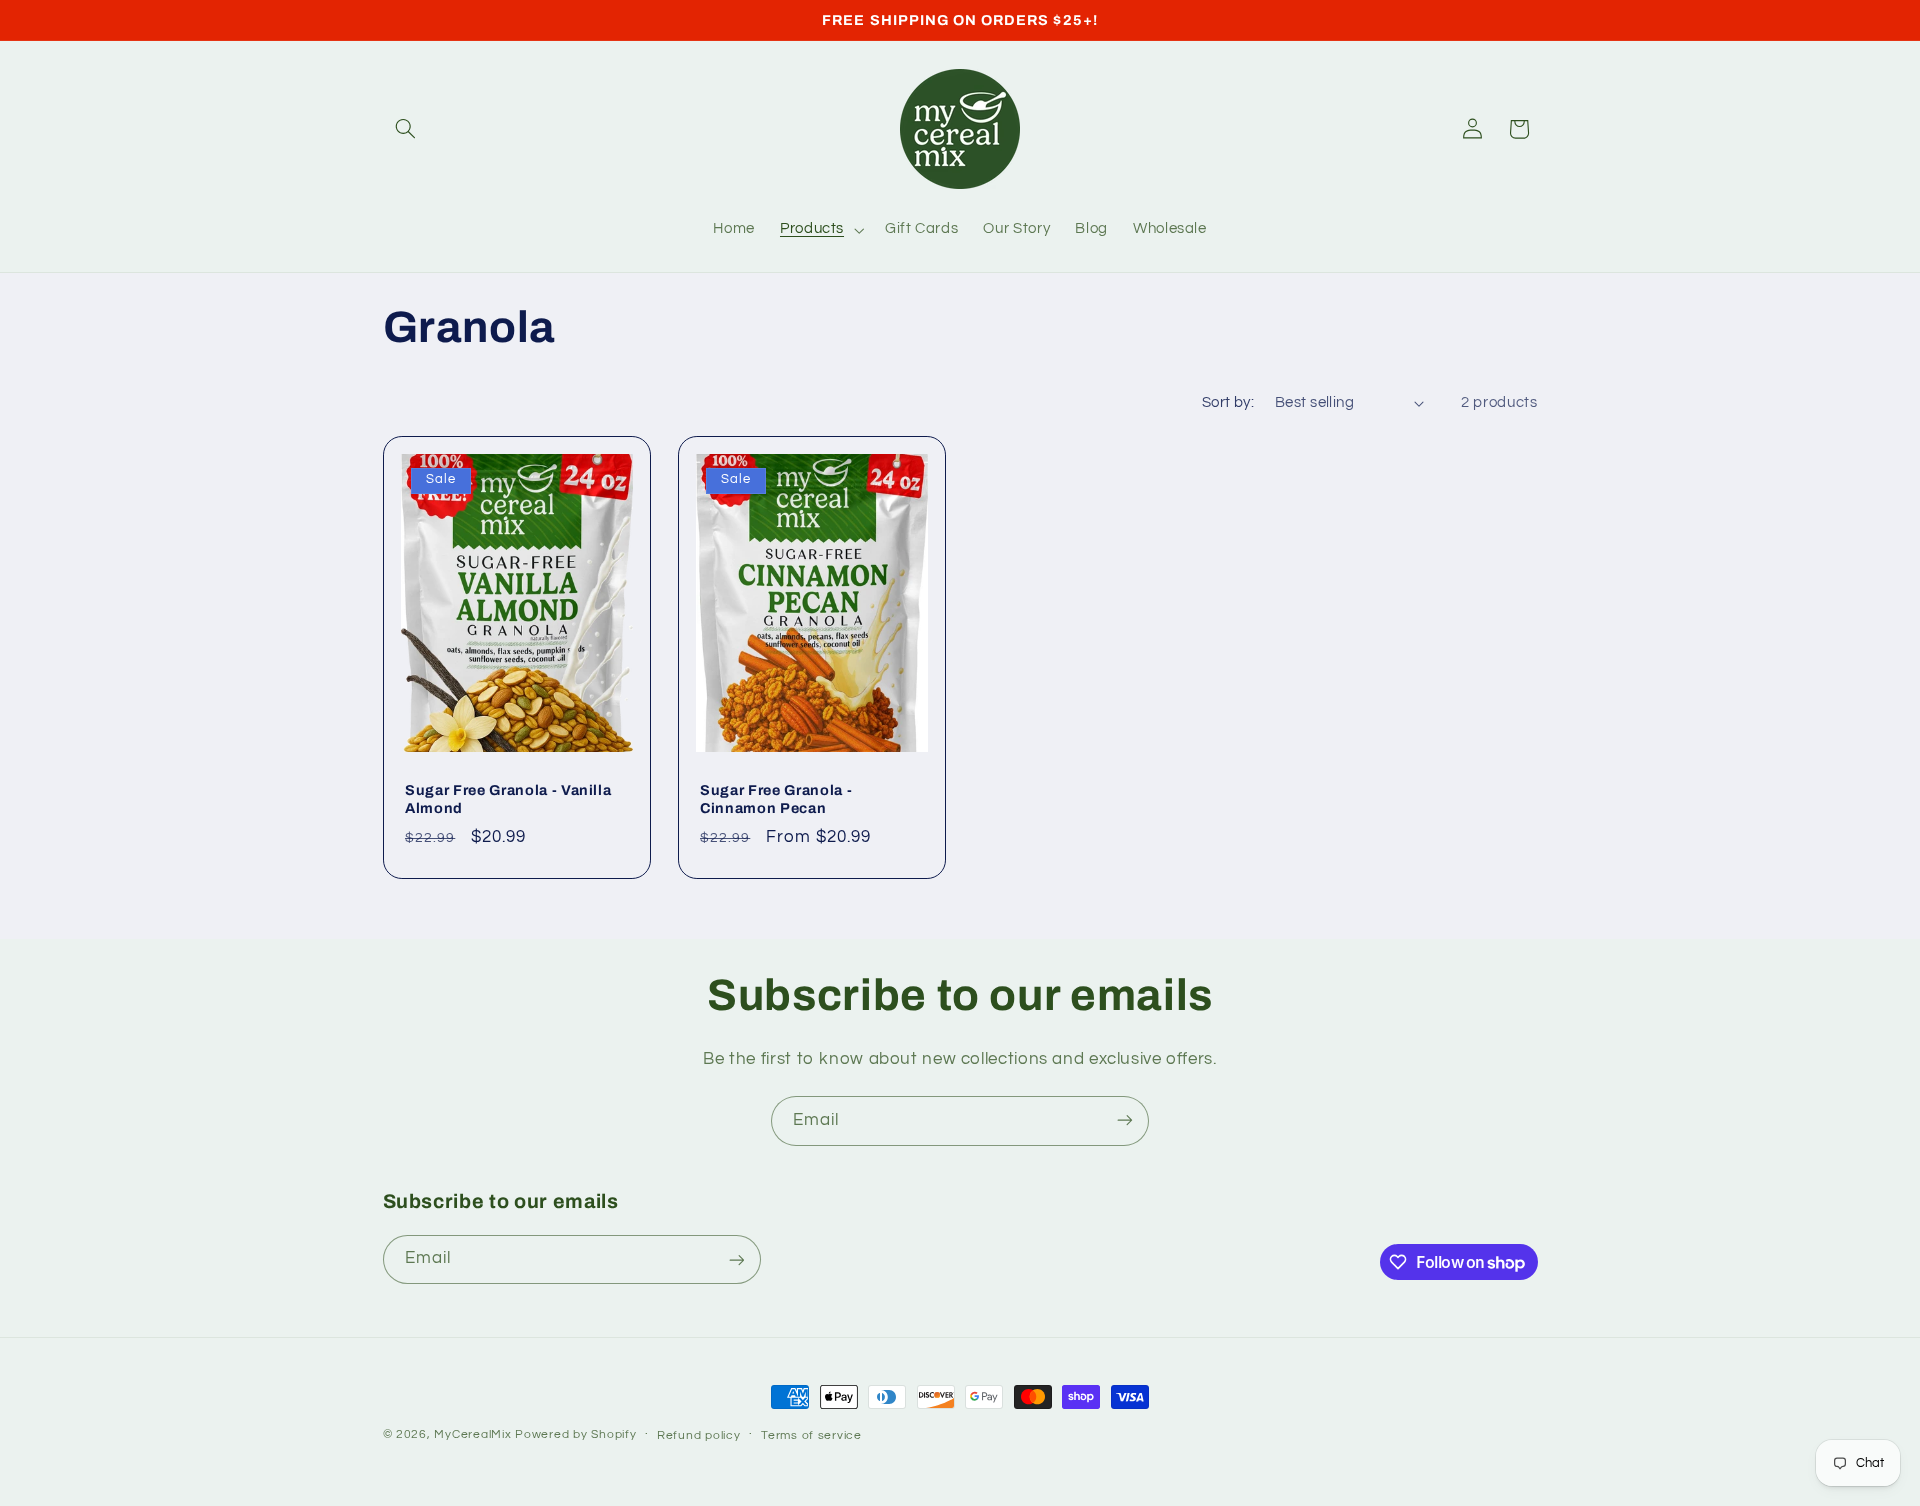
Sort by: (1228, 402)
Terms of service (811, 1435)
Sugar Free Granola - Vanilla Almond (508, 799)
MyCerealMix (472, 1434)
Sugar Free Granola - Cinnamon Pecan (776, 799)
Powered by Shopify (575, 1434)
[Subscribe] (1125, 1120)
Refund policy (699, 1435)
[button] (406, 129)
